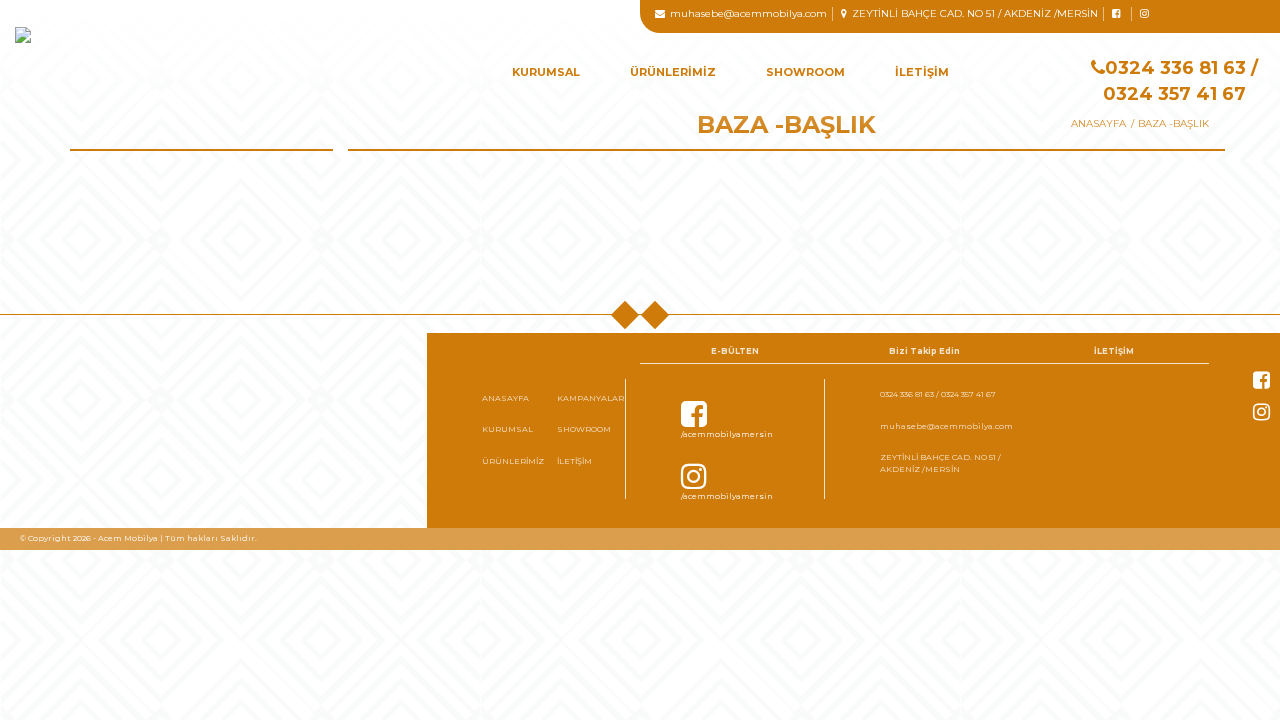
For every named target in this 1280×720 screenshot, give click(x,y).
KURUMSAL (546, 72)
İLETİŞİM (922, 72)
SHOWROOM (805, 72)
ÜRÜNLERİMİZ (673, 72)
